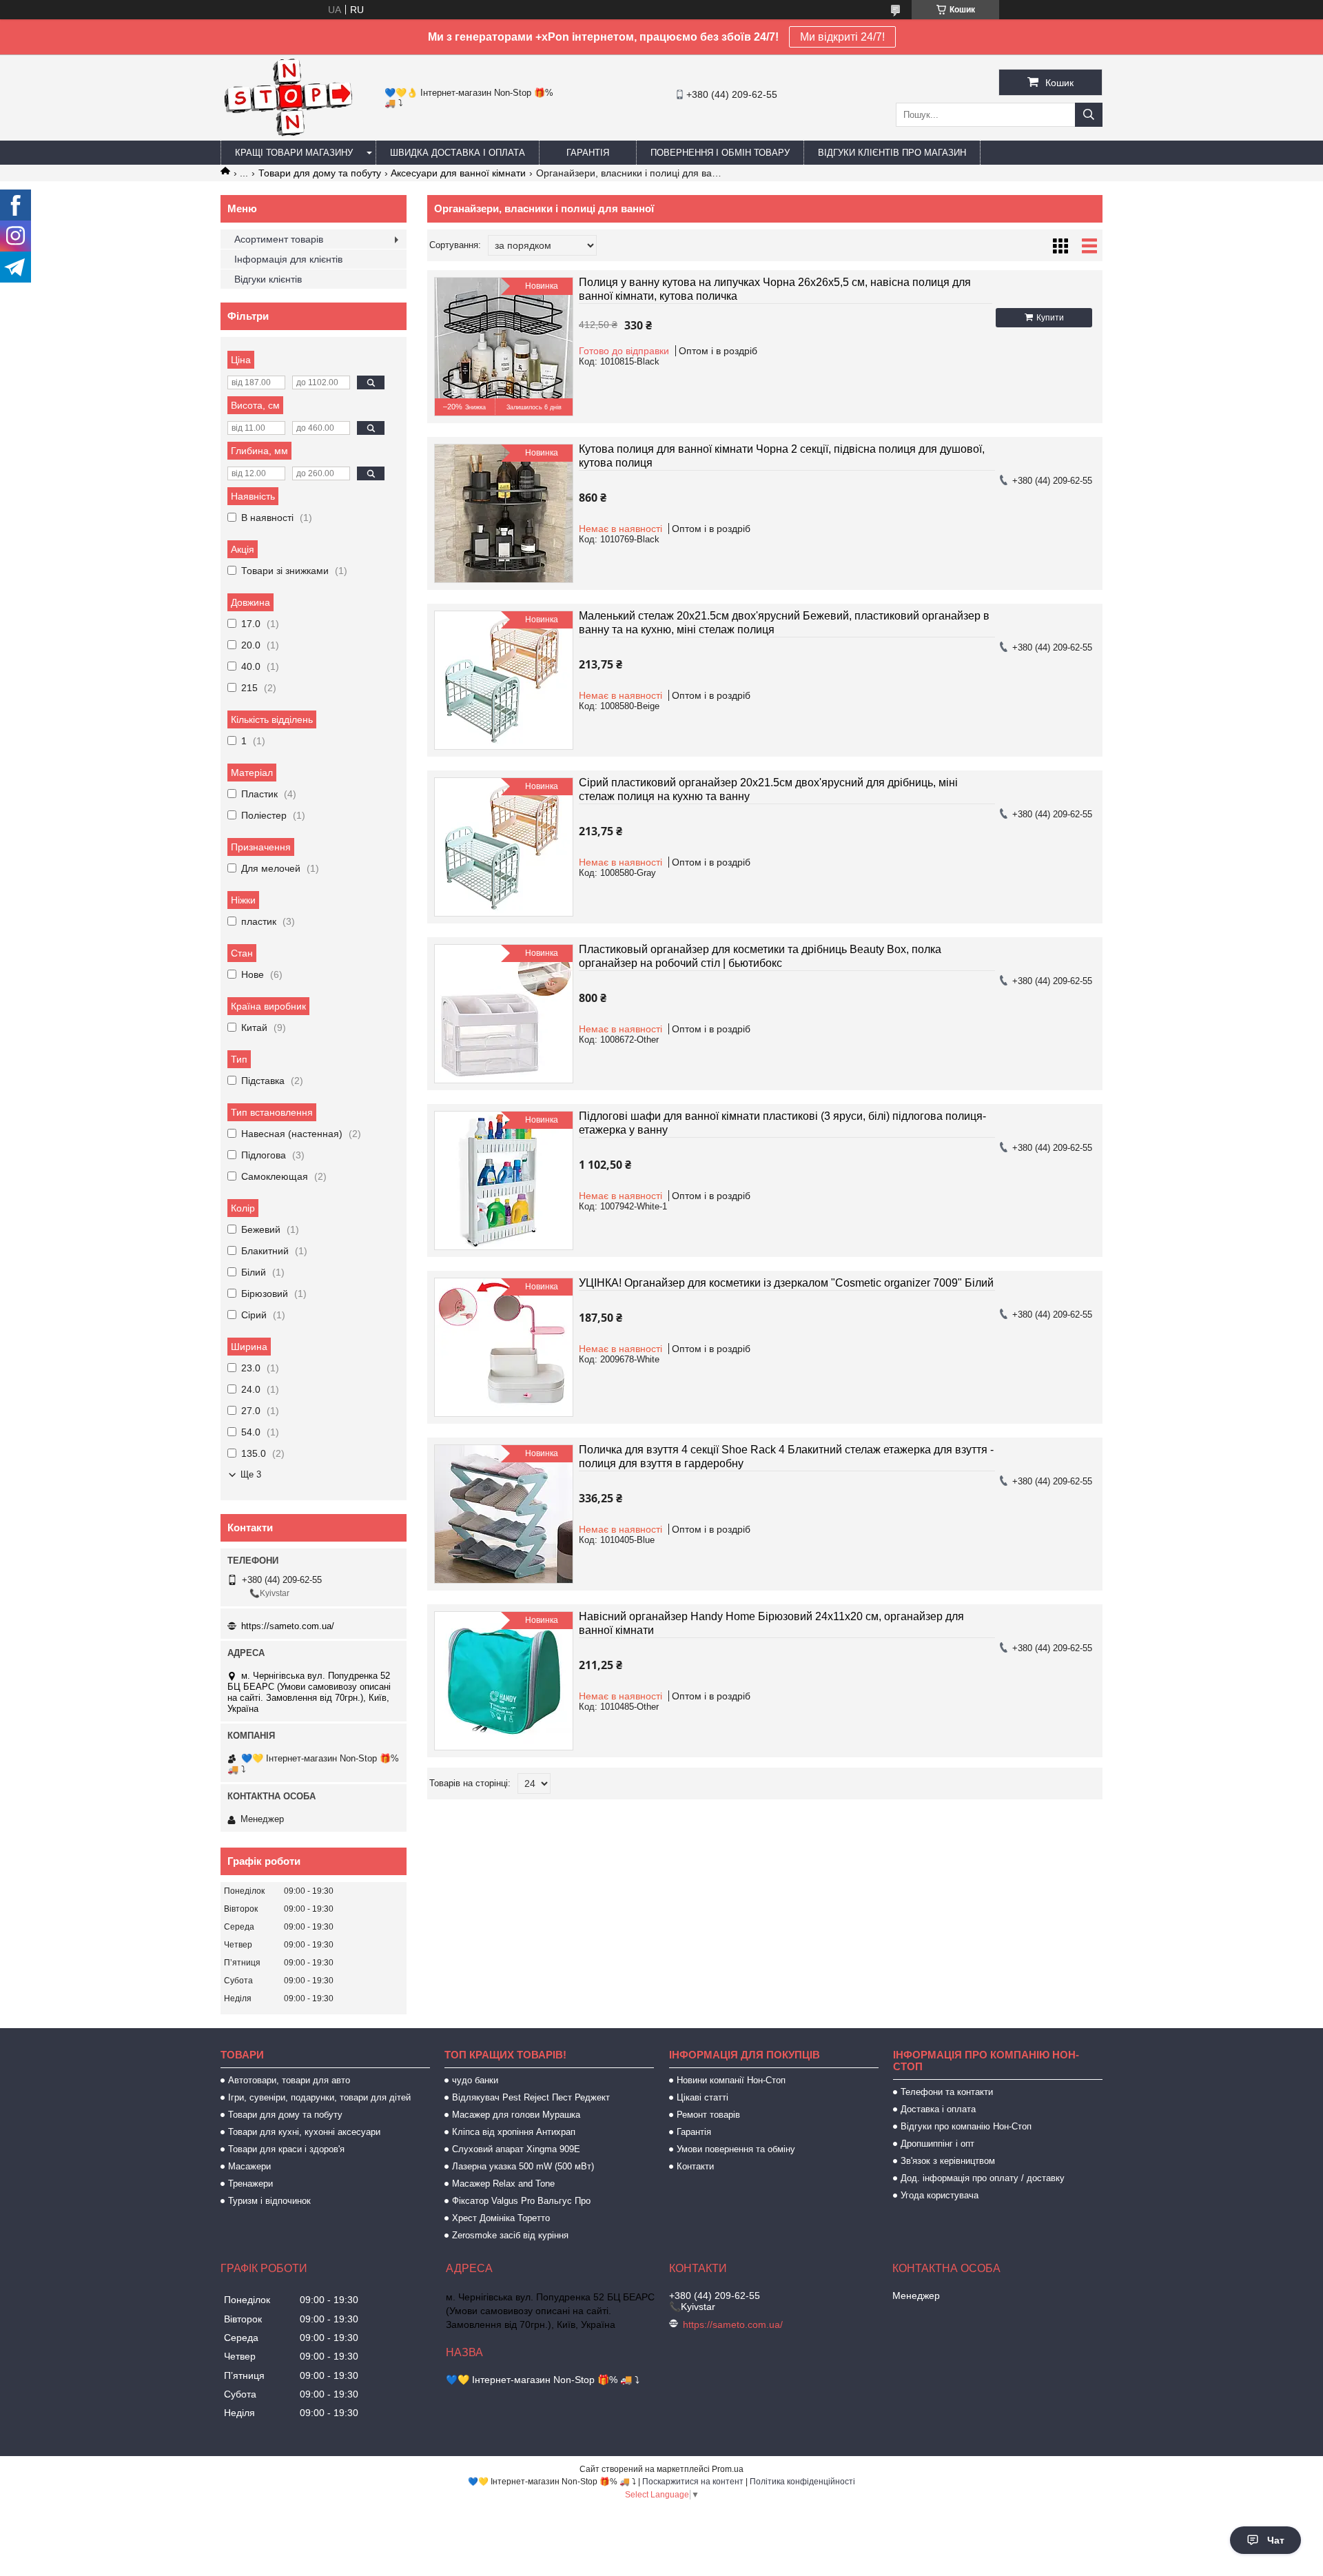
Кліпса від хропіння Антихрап (514, 2132)
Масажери (249, 2166)
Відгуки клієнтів (268, 279)
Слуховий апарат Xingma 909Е (516, 2149)
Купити (1050, 318)
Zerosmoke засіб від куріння (510, 2235)
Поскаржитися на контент (693, 2482)
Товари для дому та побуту (320, 173)
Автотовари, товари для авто (289, 2080)
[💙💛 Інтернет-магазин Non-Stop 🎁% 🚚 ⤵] (288, 134)
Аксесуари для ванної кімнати (458, 173)
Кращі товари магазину (294, 153)
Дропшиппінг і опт (937, 2144)
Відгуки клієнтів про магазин (892, 153)
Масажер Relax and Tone (503, 2184)
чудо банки (475, 2080)
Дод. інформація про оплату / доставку (983, 2178)
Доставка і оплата (938, 2109)
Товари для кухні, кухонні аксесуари (304, 2132)
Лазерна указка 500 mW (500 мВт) (523, 2166)
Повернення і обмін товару (720, 153)
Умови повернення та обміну (736, 2149)
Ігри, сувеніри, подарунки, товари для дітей (319, 2097)
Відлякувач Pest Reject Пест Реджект (531, 2097)
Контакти (695, 2166)
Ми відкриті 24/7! (842, 37)
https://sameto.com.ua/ (288, 1626)
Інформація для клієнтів (288, 259)
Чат (1276, 2540)
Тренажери (250, 2184)
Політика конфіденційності (802, 2482)
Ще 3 (251, 1474)
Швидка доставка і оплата (458, 153)
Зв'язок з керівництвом (948, 2161)
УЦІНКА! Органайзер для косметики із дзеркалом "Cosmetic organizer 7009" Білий (786, 1283)
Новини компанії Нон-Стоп (731, 2080)
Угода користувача (940, 2195)
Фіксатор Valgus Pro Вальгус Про (521, 2201)
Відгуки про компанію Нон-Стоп (966, 2126)
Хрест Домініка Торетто (501, 2218)
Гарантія (588, 153)
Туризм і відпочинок (269, 2201)
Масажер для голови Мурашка (516, 2115)
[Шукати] (1089, 115)
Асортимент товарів (279, 239)
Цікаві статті (702, 2097)
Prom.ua (728, 2469)
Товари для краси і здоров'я (286, 2149)
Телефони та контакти (947, 2092)
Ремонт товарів (708, 2115)
